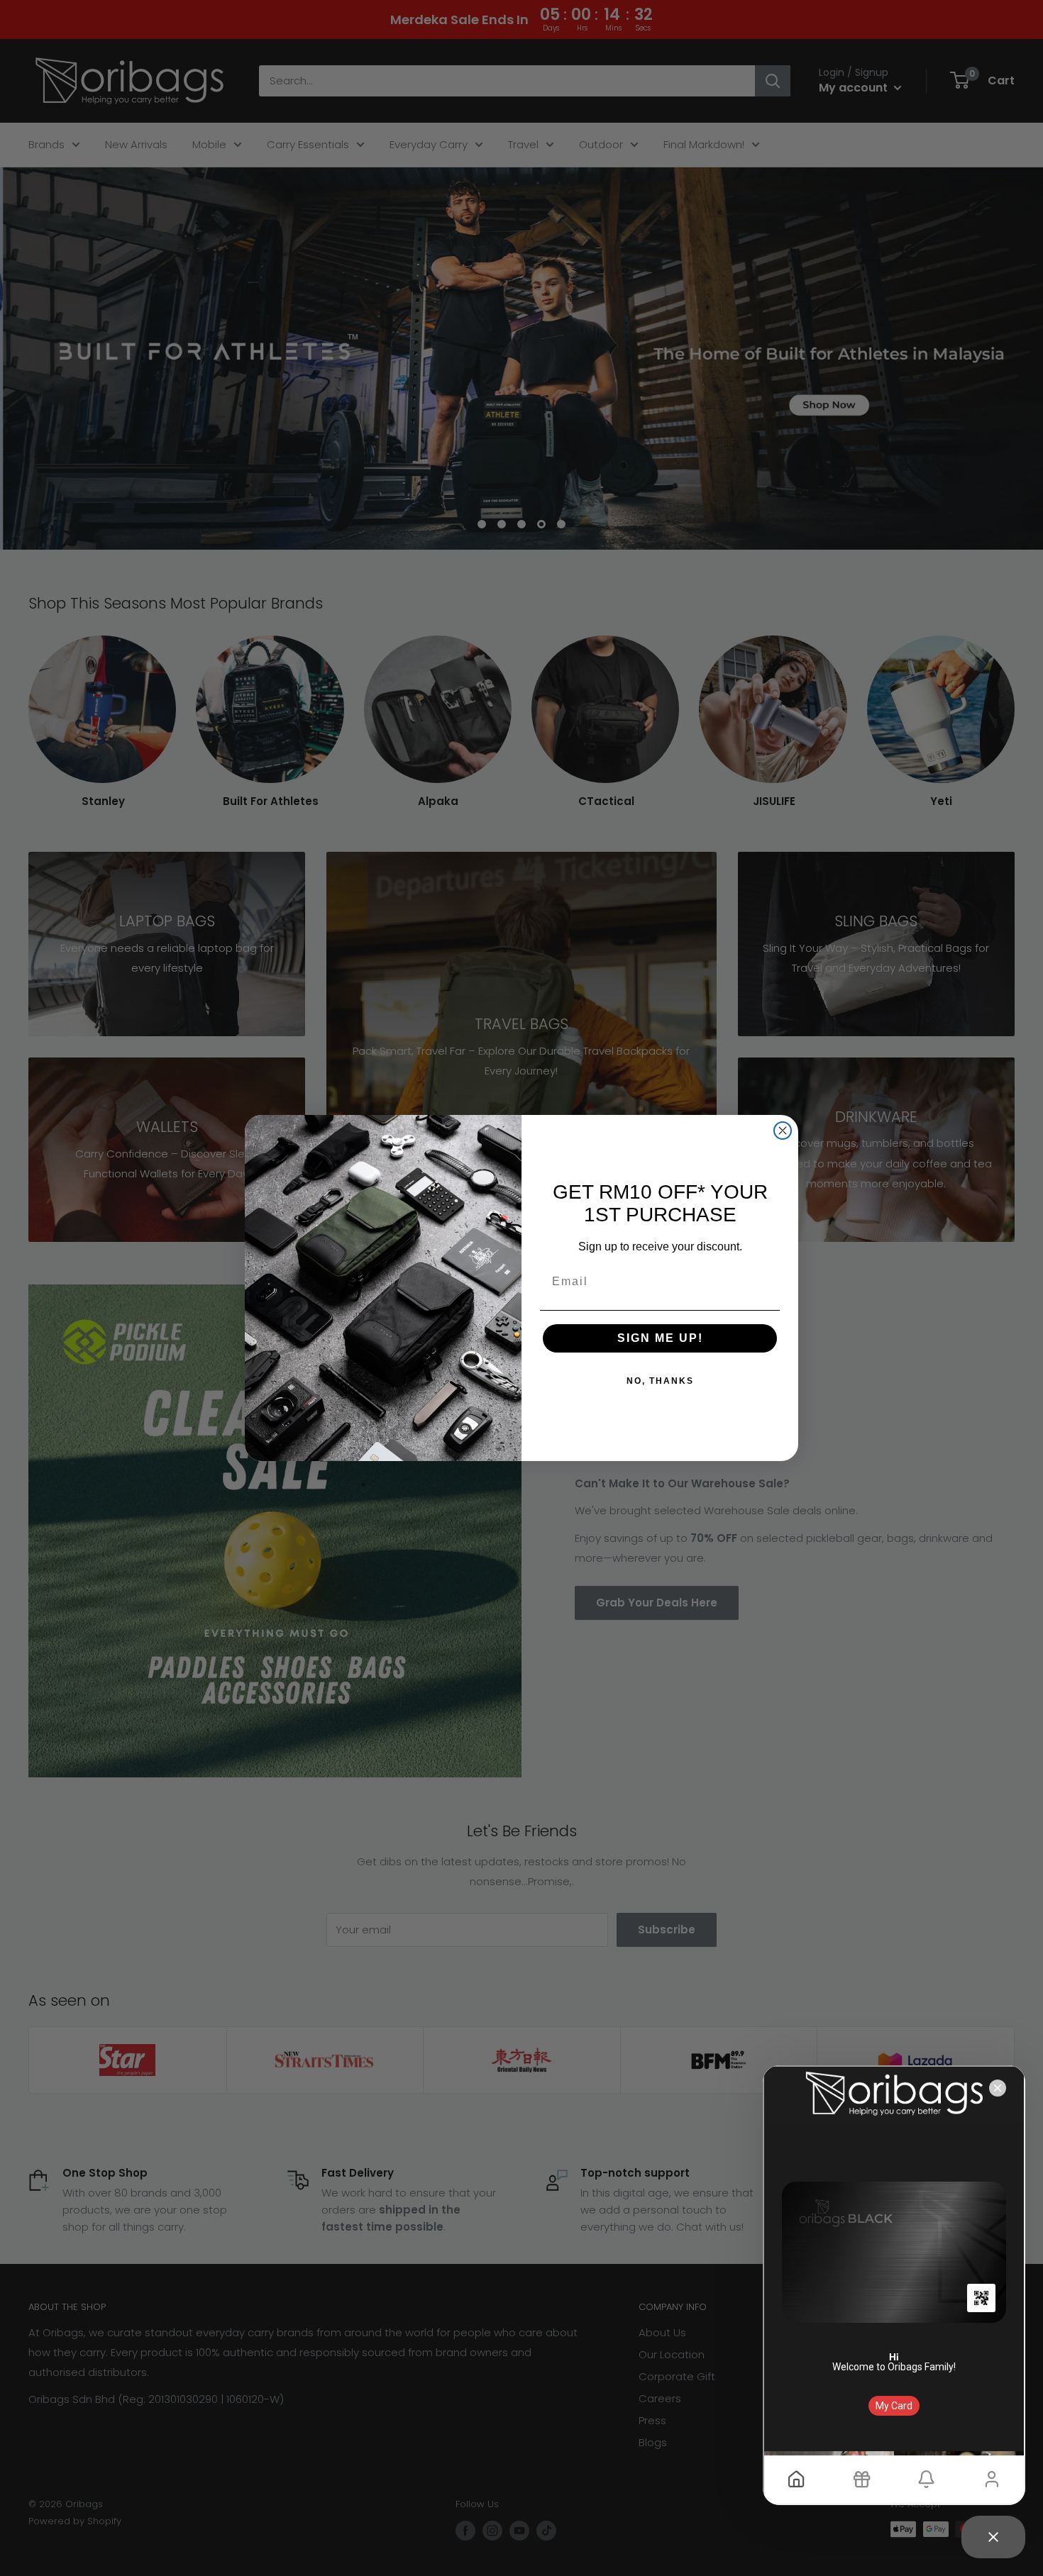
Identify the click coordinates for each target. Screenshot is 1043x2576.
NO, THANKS (660, 1381)
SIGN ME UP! (660, 1338)
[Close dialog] (783, 1131)
